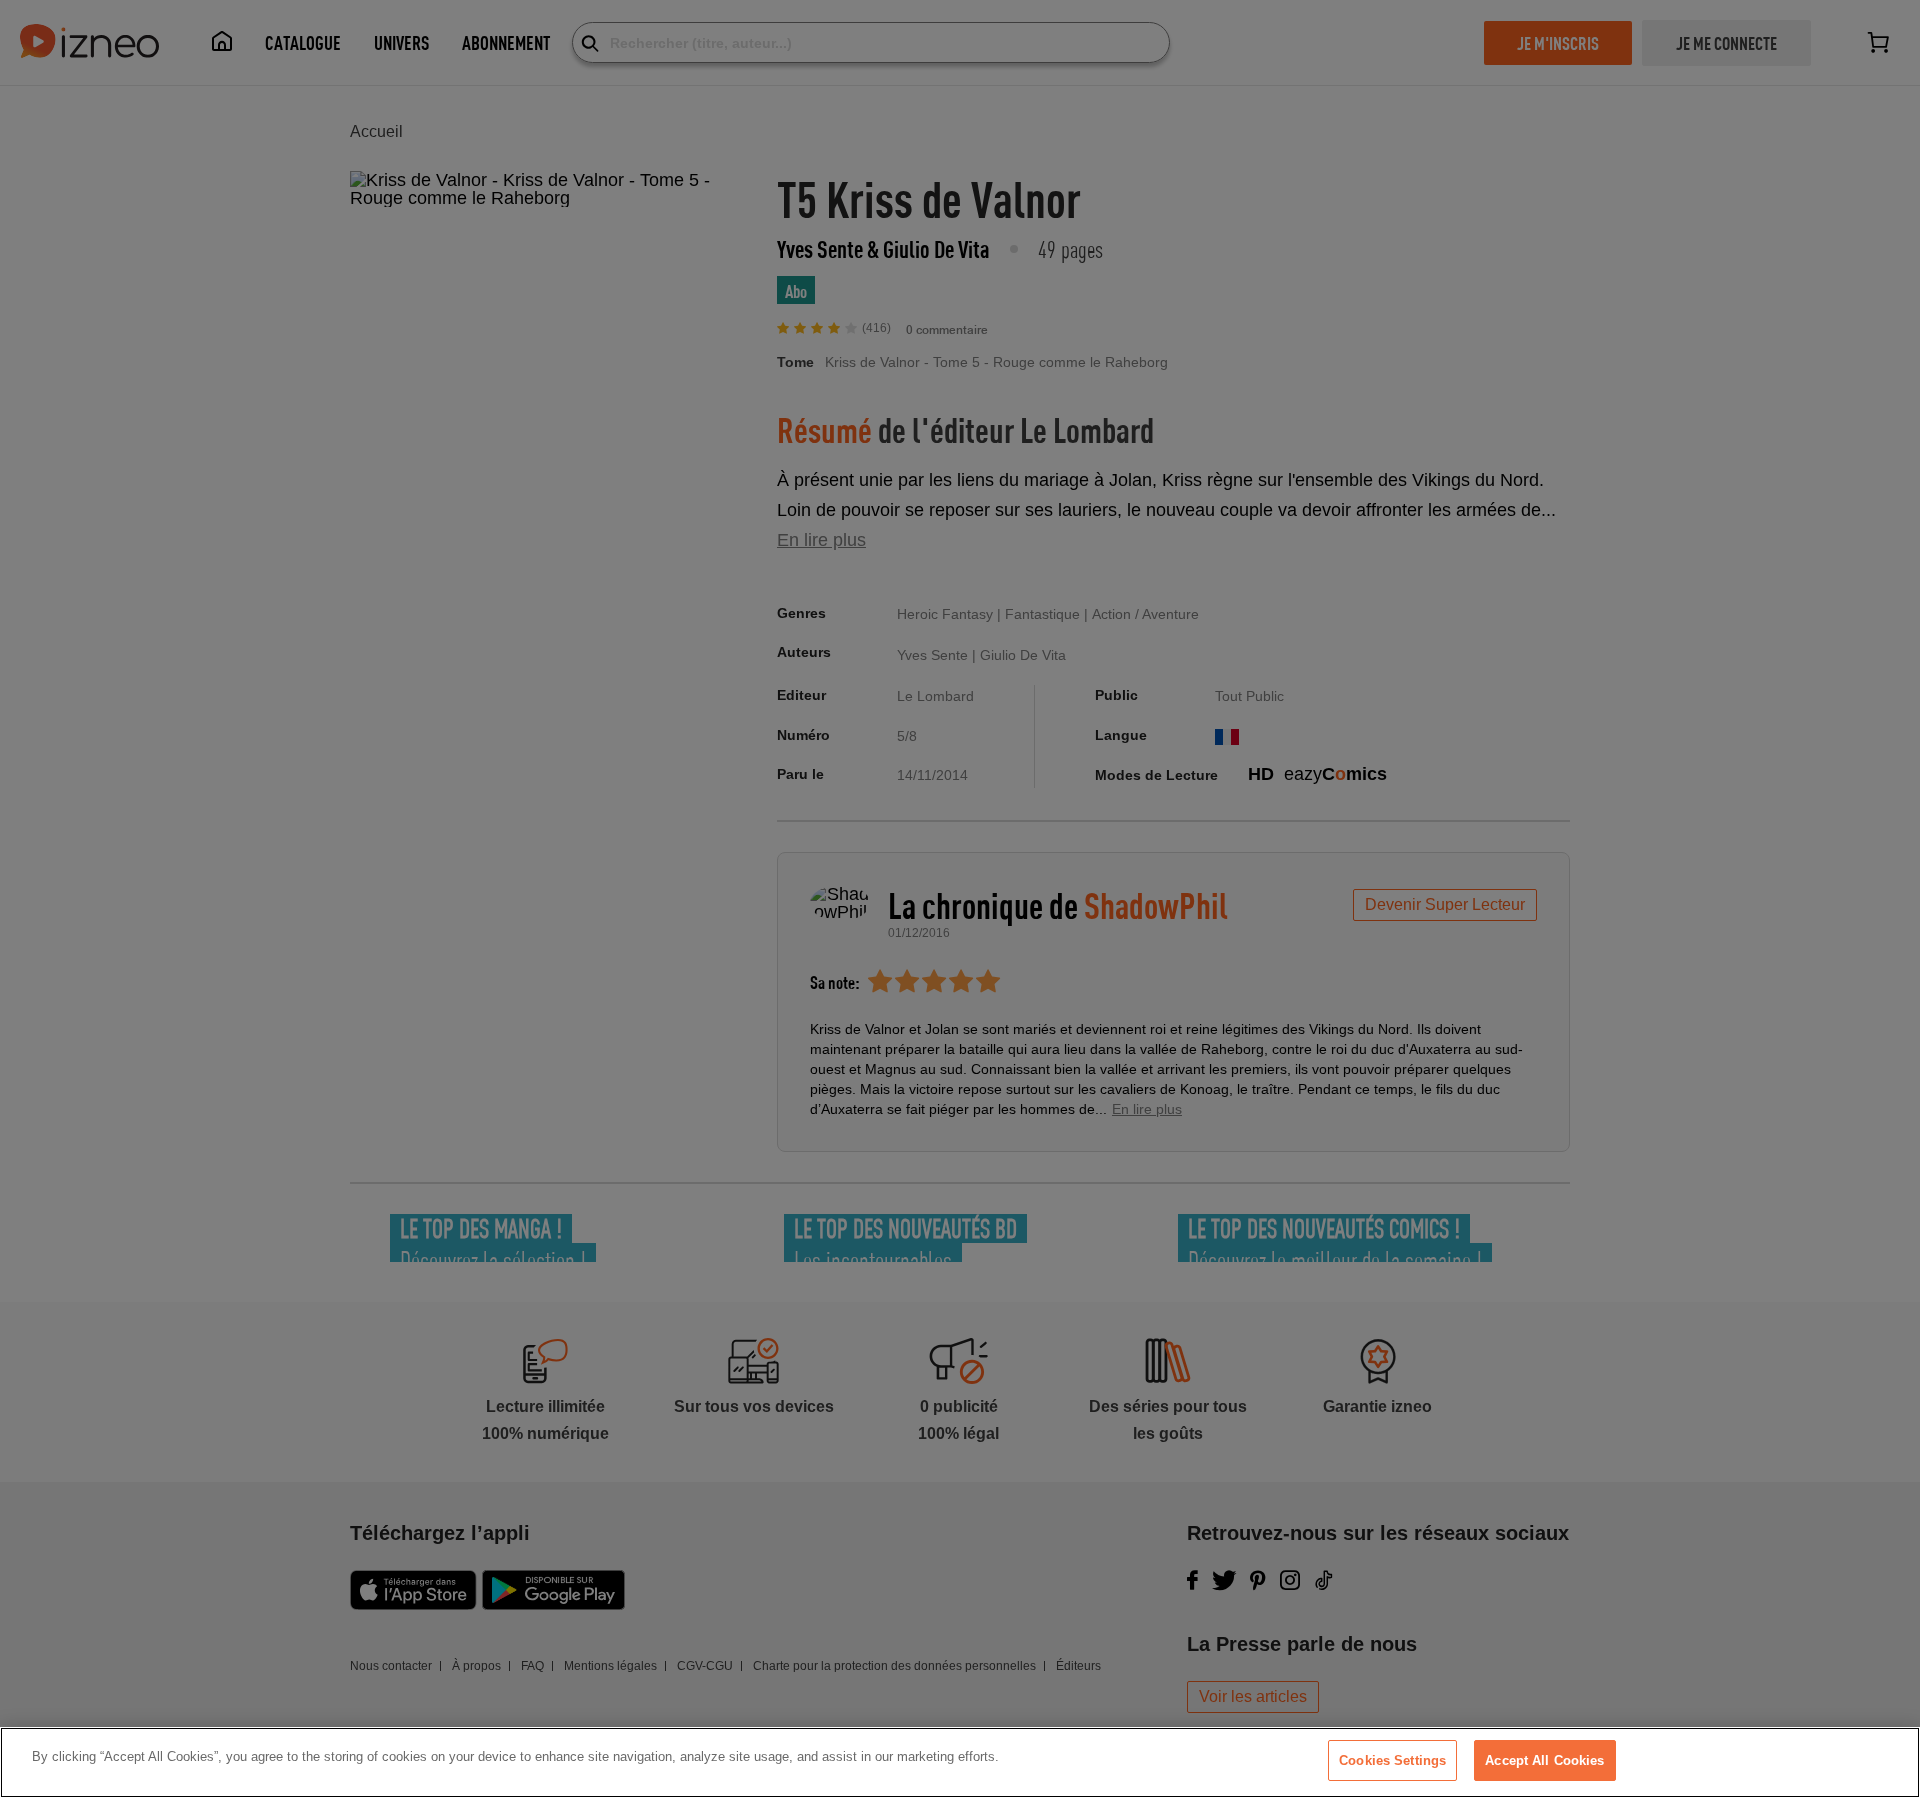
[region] (960, 1762)
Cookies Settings (1392, 1760)
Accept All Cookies (1544, 1760)
